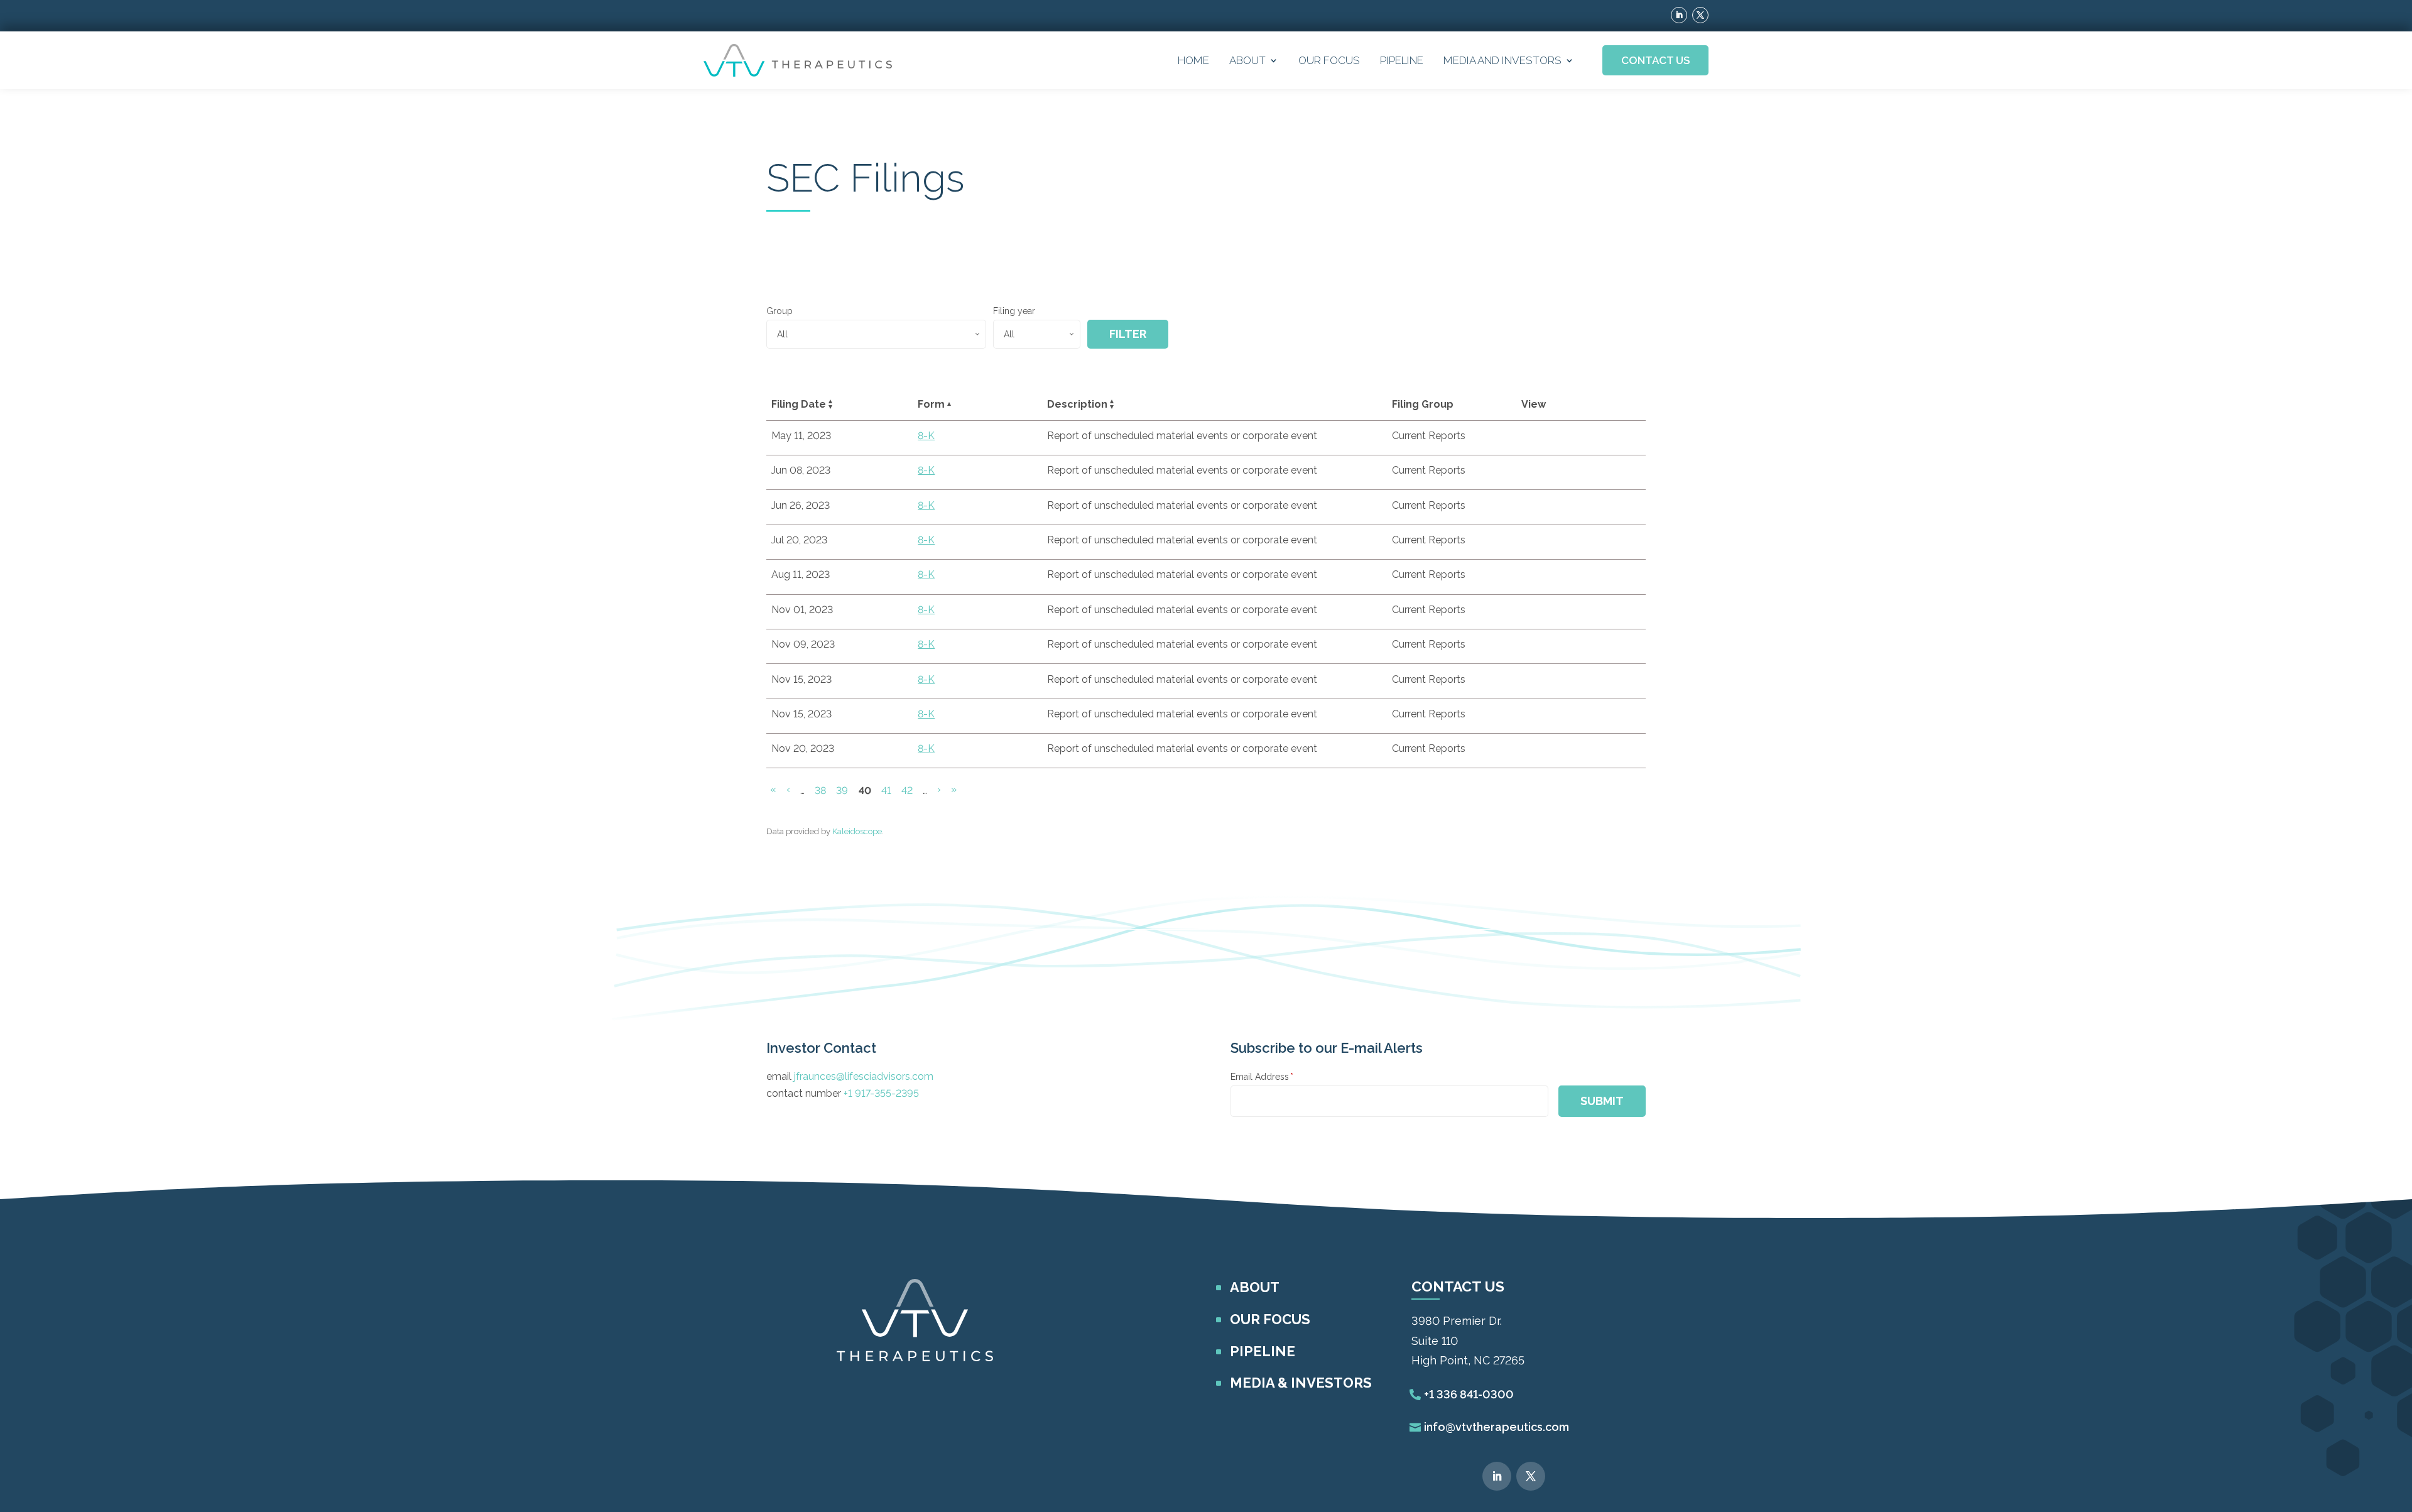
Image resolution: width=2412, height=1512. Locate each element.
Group (780, 311)
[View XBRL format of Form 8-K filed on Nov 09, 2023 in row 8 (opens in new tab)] (1592, 646)
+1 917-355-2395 (881, 1093)
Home (1193, 60)
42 (909, 790)
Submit (1602, 1101)
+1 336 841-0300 (1469, 1394)
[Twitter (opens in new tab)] (1700, 15)
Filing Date (799, 404)
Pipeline (1402, 60)
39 (844, 790)
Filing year (1014, 311)
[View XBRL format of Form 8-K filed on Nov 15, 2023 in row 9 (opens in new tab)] (1592, 682)
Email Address (1262, 1077)
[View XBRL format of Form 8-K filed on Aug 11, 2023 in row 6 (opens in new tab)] (1592, 577)
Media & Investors (1301, 1383)
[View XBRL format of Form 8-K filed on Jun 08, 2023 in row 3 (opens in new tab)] (1592, 472)
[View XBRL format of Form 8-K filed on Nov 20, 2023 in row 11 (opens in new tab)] (1592, 751)
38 (822, 790)
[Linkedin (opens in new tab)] (1679, 15)
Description (1077, 404)
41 (888, 790)
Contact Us (1655, 60)
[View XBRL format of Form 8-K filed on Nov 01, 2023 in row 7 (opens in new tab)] (1592, 612)
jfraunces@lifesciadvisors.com (864, 1076)
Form (931, 404)
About (1247, 60)
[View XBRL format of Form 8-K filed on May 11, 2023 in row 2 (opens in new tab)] (1592, 438)
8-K (926, 436)
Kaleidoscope (857, 831)
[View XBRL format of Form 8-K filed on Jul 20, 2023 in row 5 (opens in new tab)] (1592, 542)
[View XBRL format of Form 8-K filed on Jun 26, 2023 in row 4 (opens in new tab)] (1592, 508)
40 (866, 791)
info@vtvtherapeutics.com (1497, 1427)
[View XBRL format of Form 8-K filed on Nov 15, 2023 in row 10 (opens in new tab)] (1592, 716)
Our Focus (1329, 60)
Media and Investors (1502, 60)
